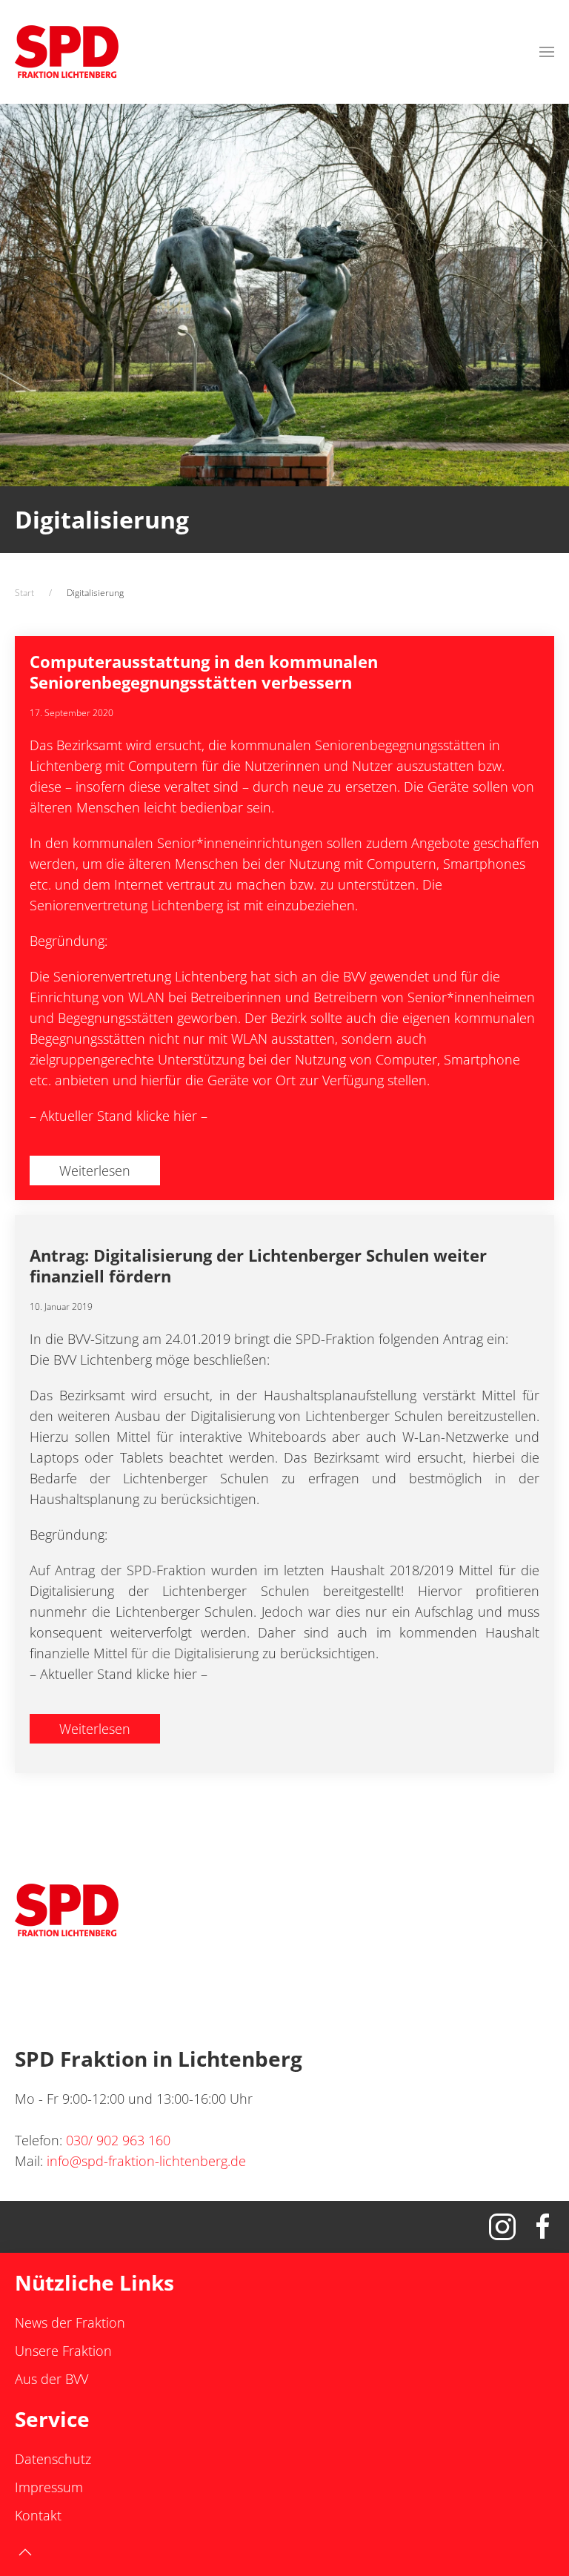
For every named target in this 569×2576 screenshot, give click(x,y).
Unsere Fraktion (63, 2351)
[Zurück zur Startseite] (67, 52)
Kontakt (38, 2515)
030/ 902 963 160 (118, 2140)
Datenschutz (53, 2459)
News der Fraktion (70, 2322)
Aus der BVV (51, 2379)
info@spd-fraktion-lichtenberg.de (146, 2161)
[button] (547, 52)
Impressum (49, 2487)
